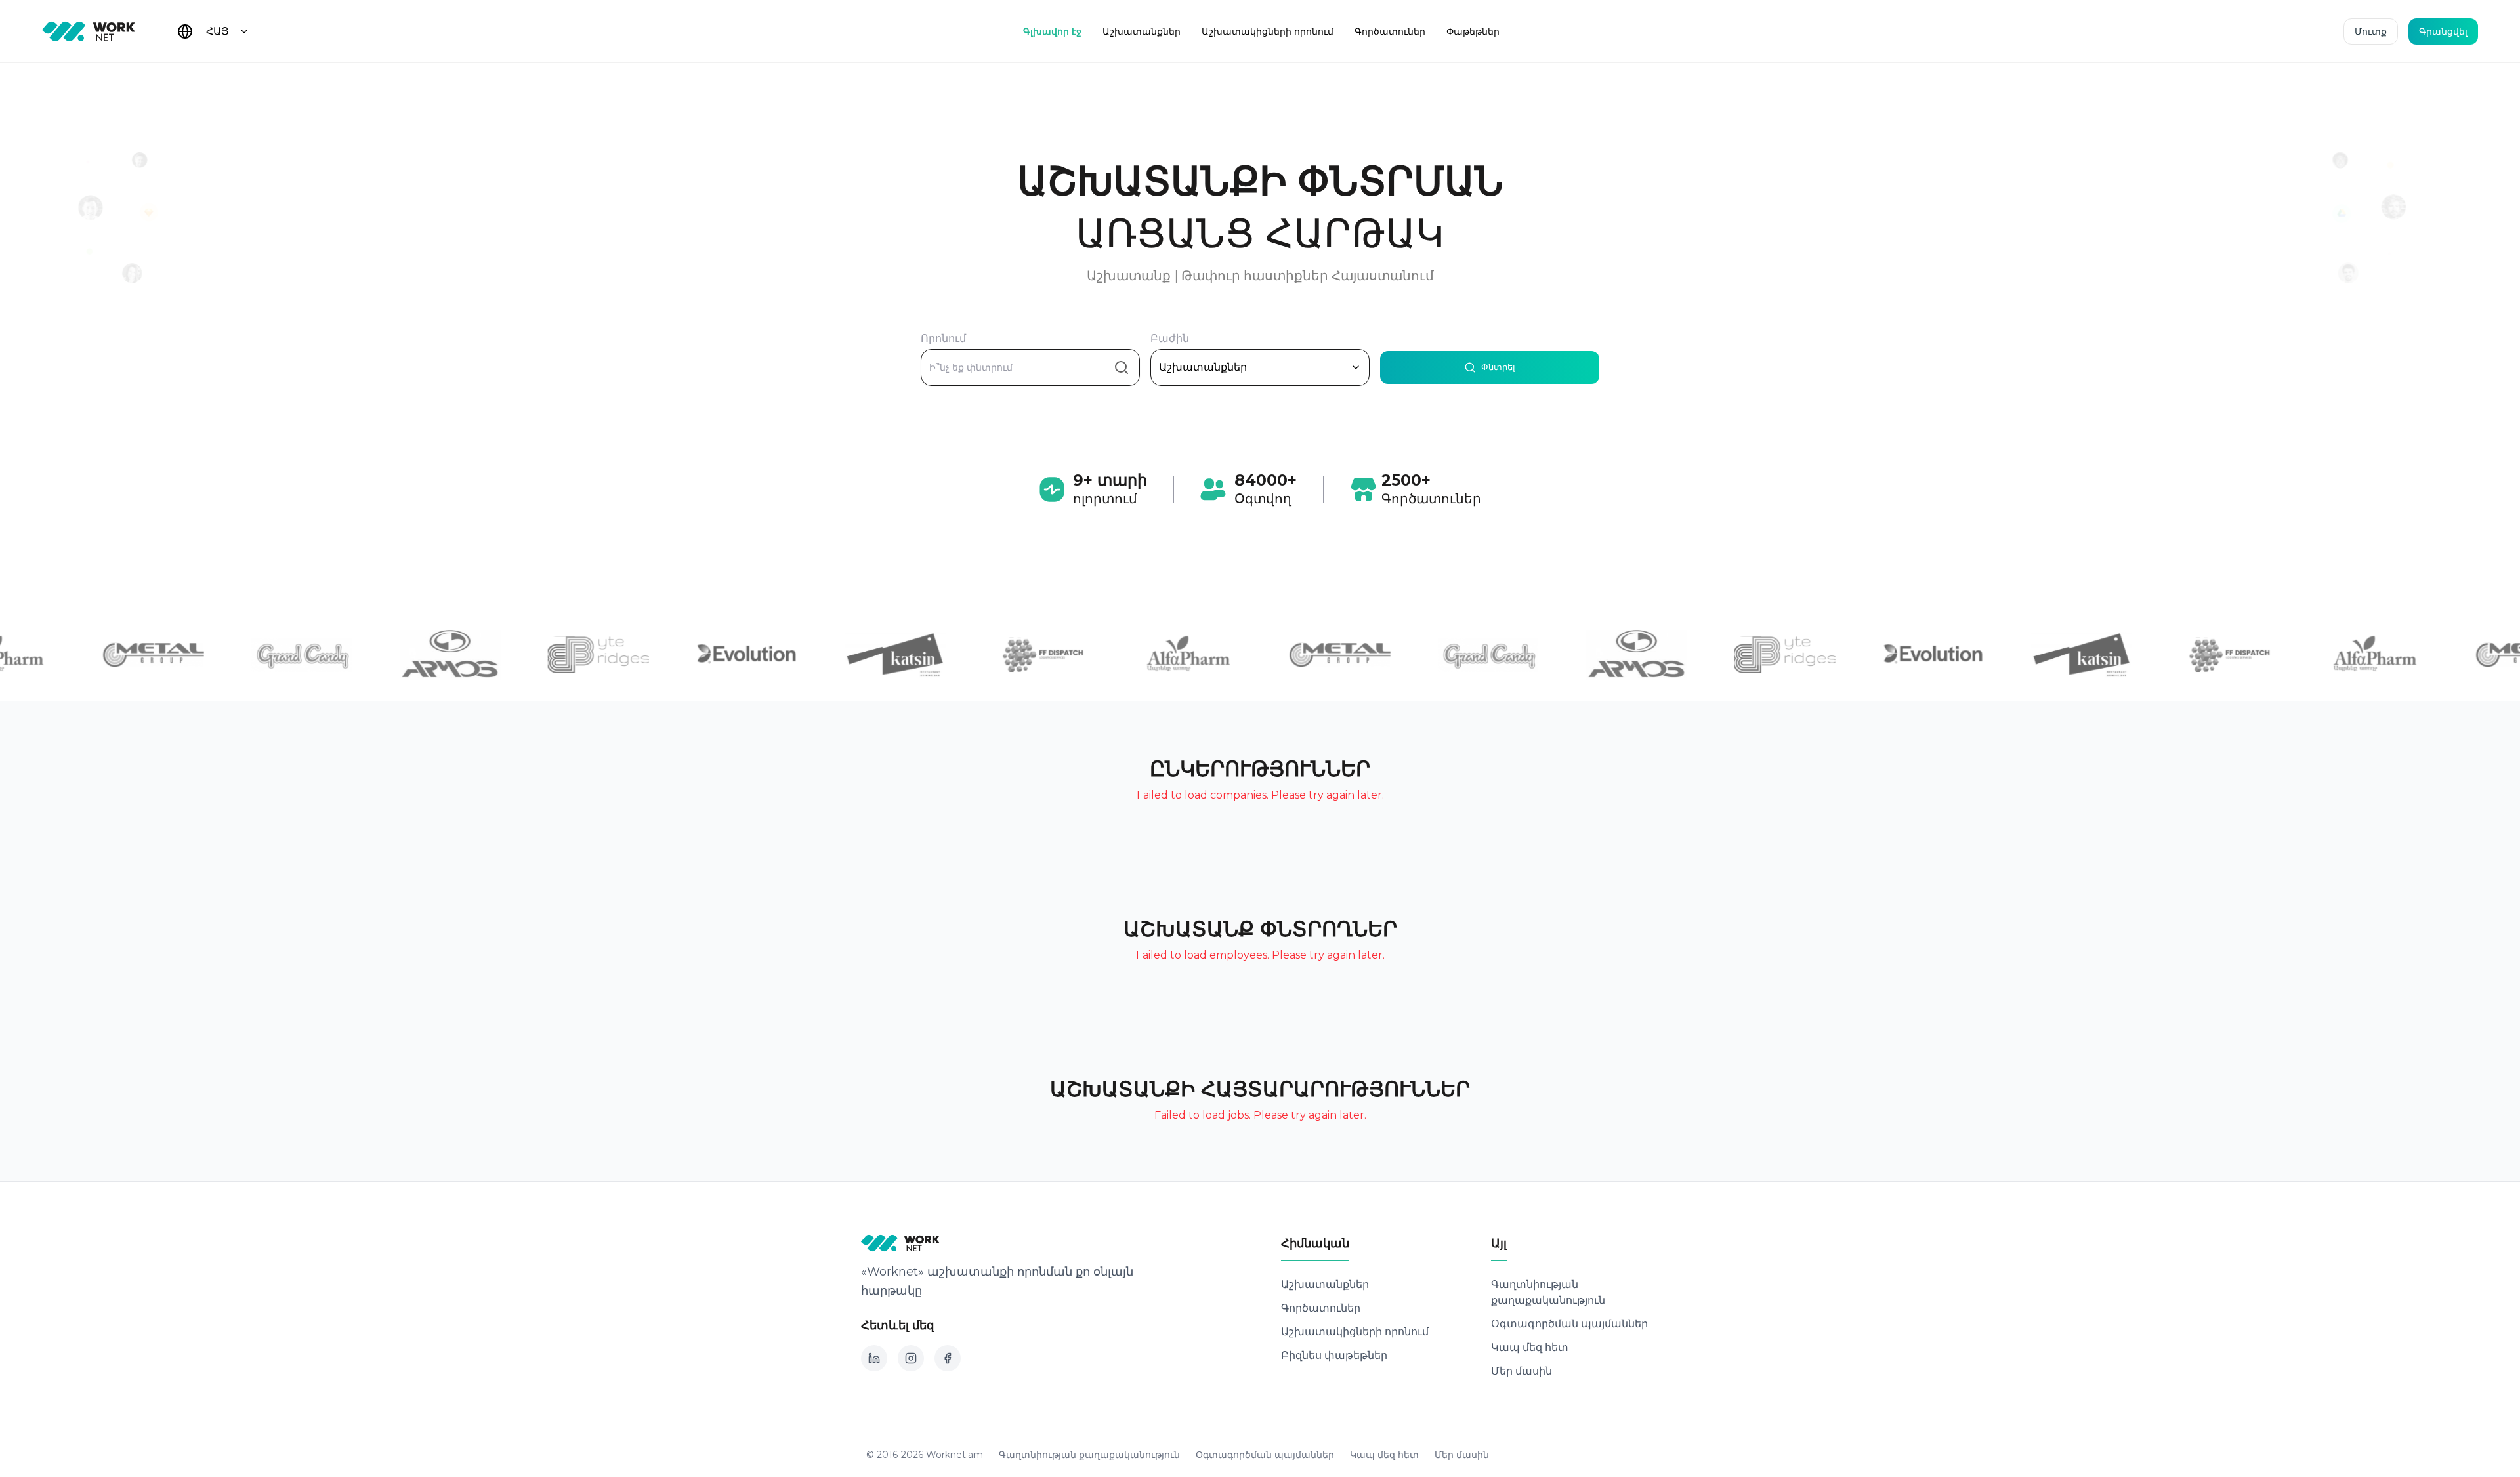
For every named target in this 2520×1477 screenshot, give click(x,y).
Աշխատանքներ (1142, 31)
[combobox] (228, 31)
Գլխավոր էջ (1052, 31)
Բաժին (1170, 339)
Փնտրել (1498, 367)
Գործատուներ (1390, 31)
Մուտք (2371, 31)
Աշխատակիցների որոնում (1268, 31)
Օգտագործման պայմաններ (1569, 1324)
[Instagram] (911, 1358)
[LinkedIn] (874, 1358)
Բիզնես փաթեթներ (1334, 1355)
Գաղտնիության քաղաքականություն (1089, 1455)
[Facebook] (948, 1358)
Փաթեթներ (1473, 31)
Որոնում (943, 339)
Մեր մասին (1522, 1371)
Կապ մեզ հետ (1530, 1347)
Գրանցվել (2443, 31)
